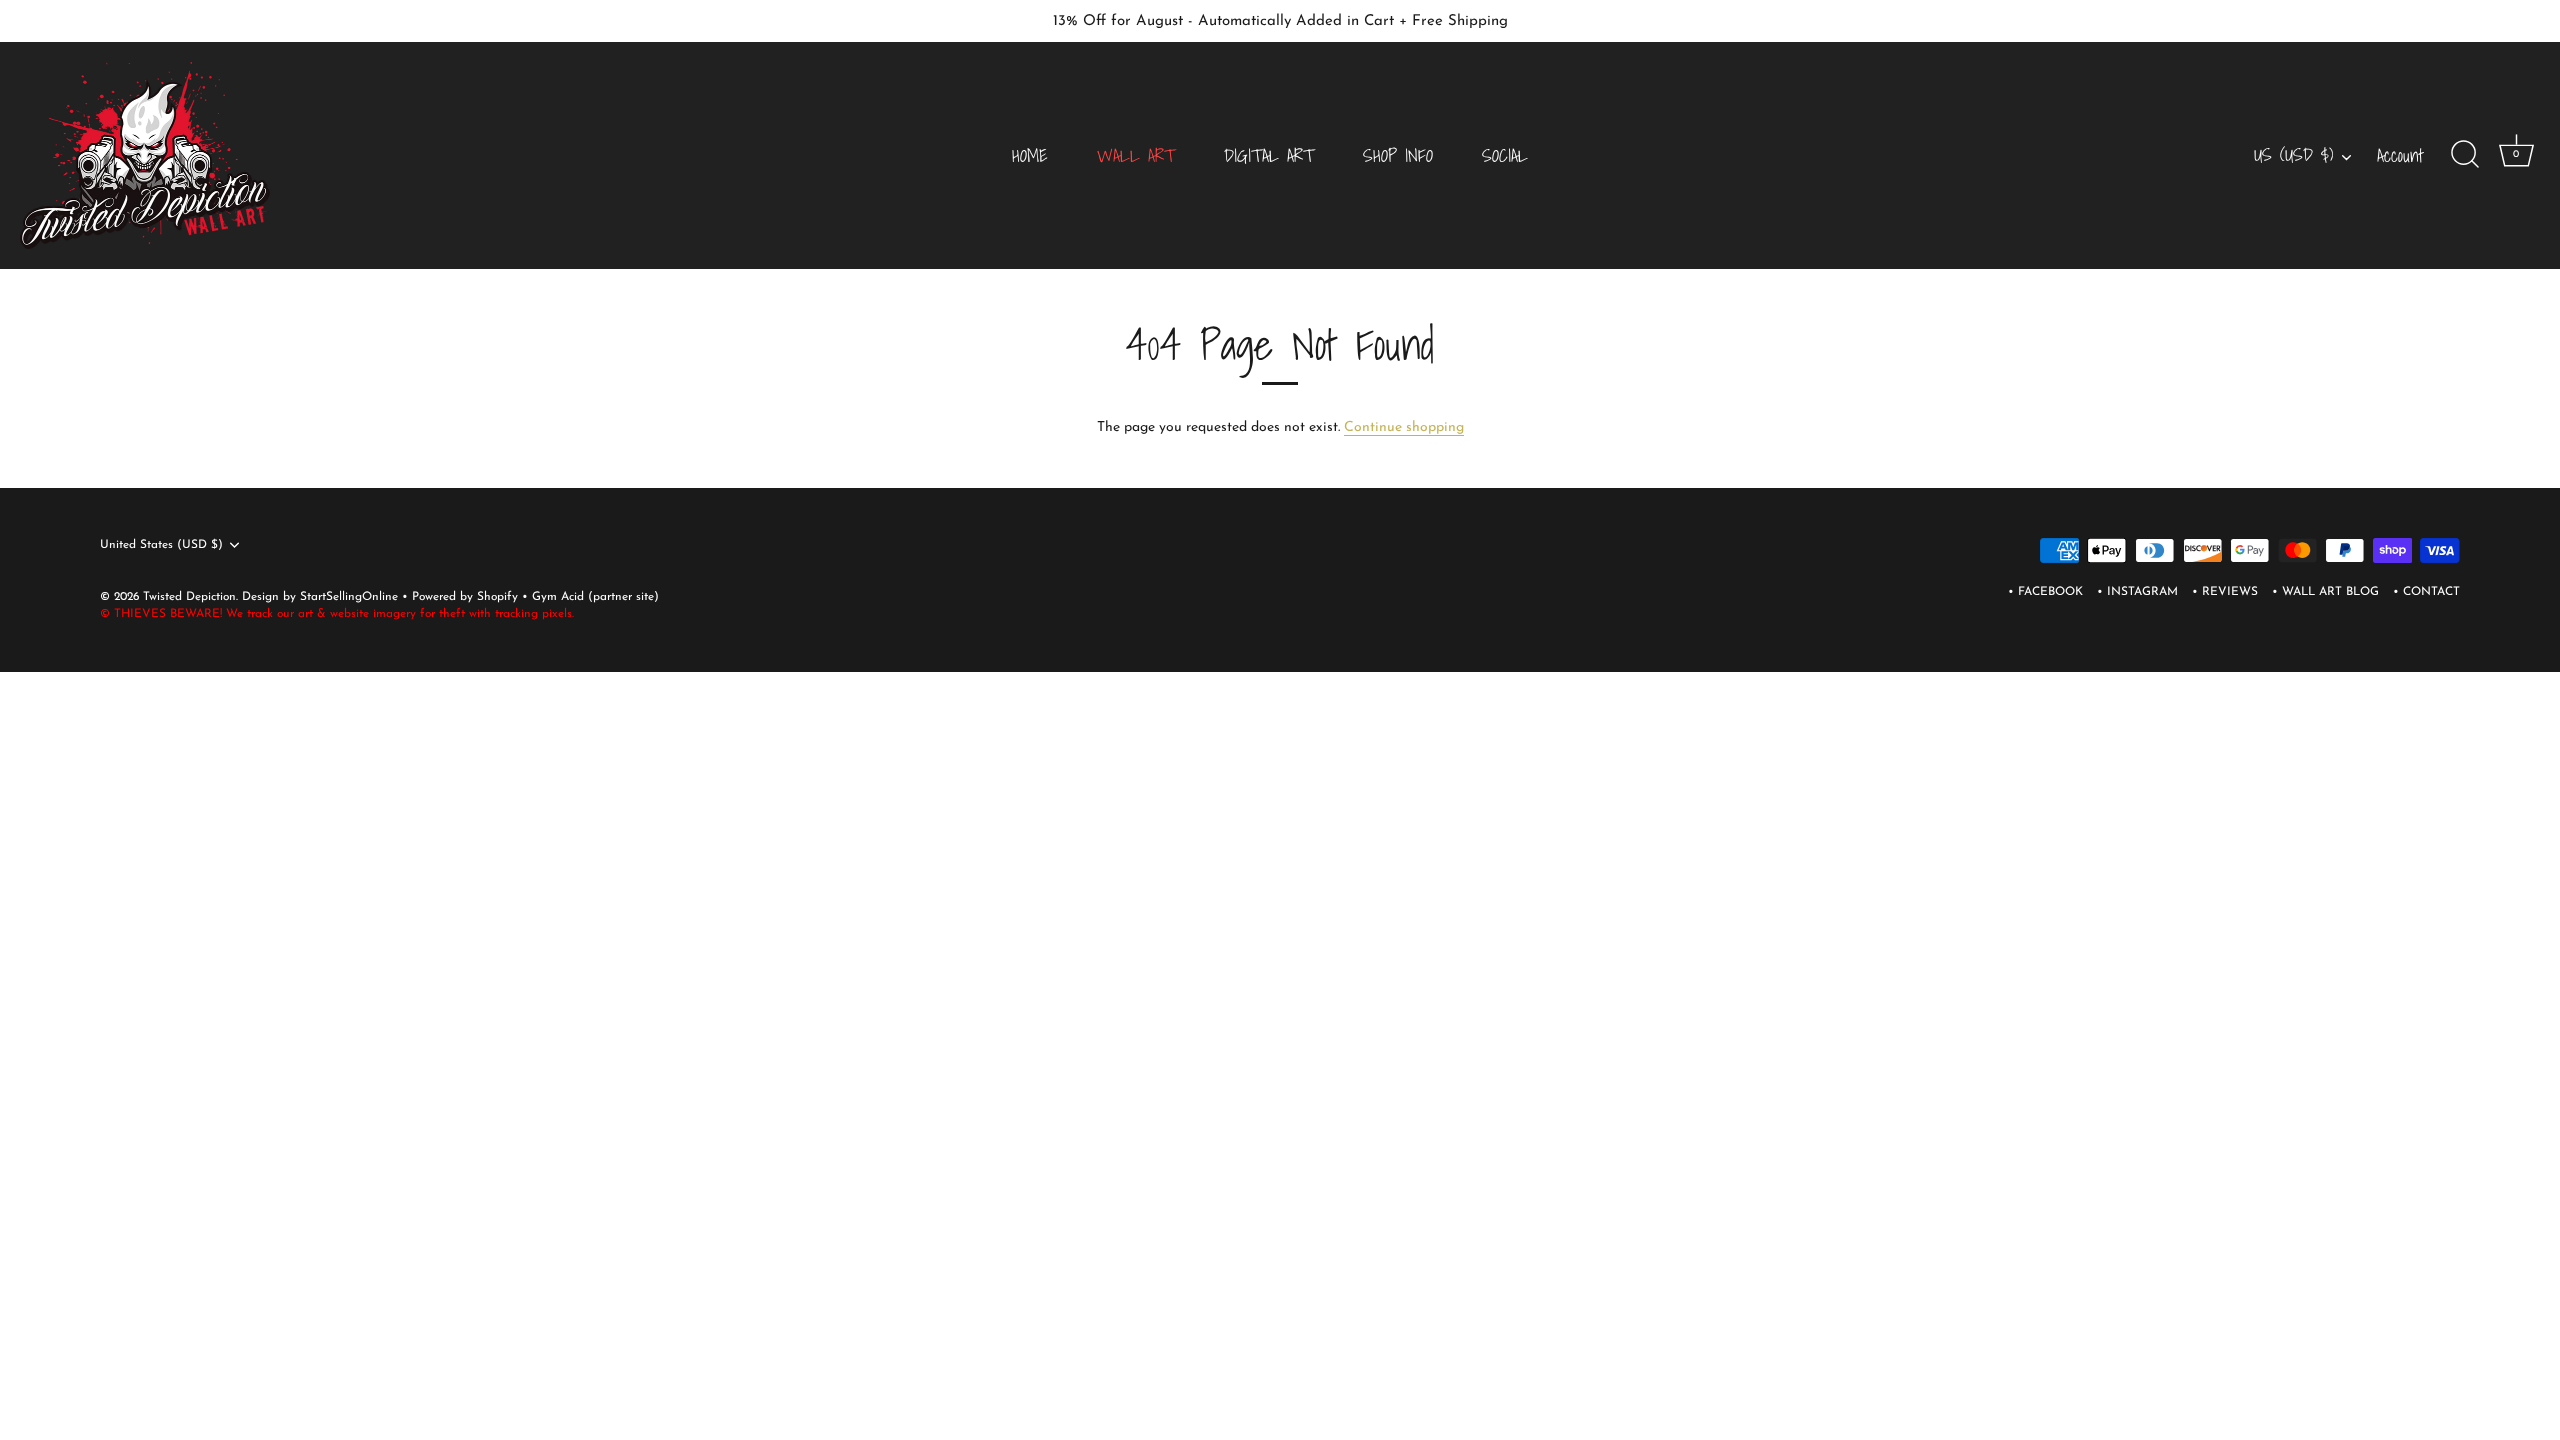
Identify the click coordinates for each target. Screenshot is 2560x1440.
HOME (1030, 155)
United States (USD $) (161, 545)
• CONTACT (2426, 592)
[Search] (2465, 155)
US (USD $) (2293, 155)
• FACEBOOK (2045, 592)
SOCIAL (1505, 155)
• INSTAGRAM (2137, 592)
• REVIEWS (2225, 592)
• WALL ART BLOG (2325, 592)
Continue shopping (1404, 427)
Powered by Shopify (467, 597)
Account (2400, 155)
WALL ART (1136, 155)
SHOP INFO (1398, 155)
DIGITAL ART (1269, 155)
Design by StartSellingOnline (322, 597)
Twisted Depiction (189, 597)
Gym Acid (558, 597)
